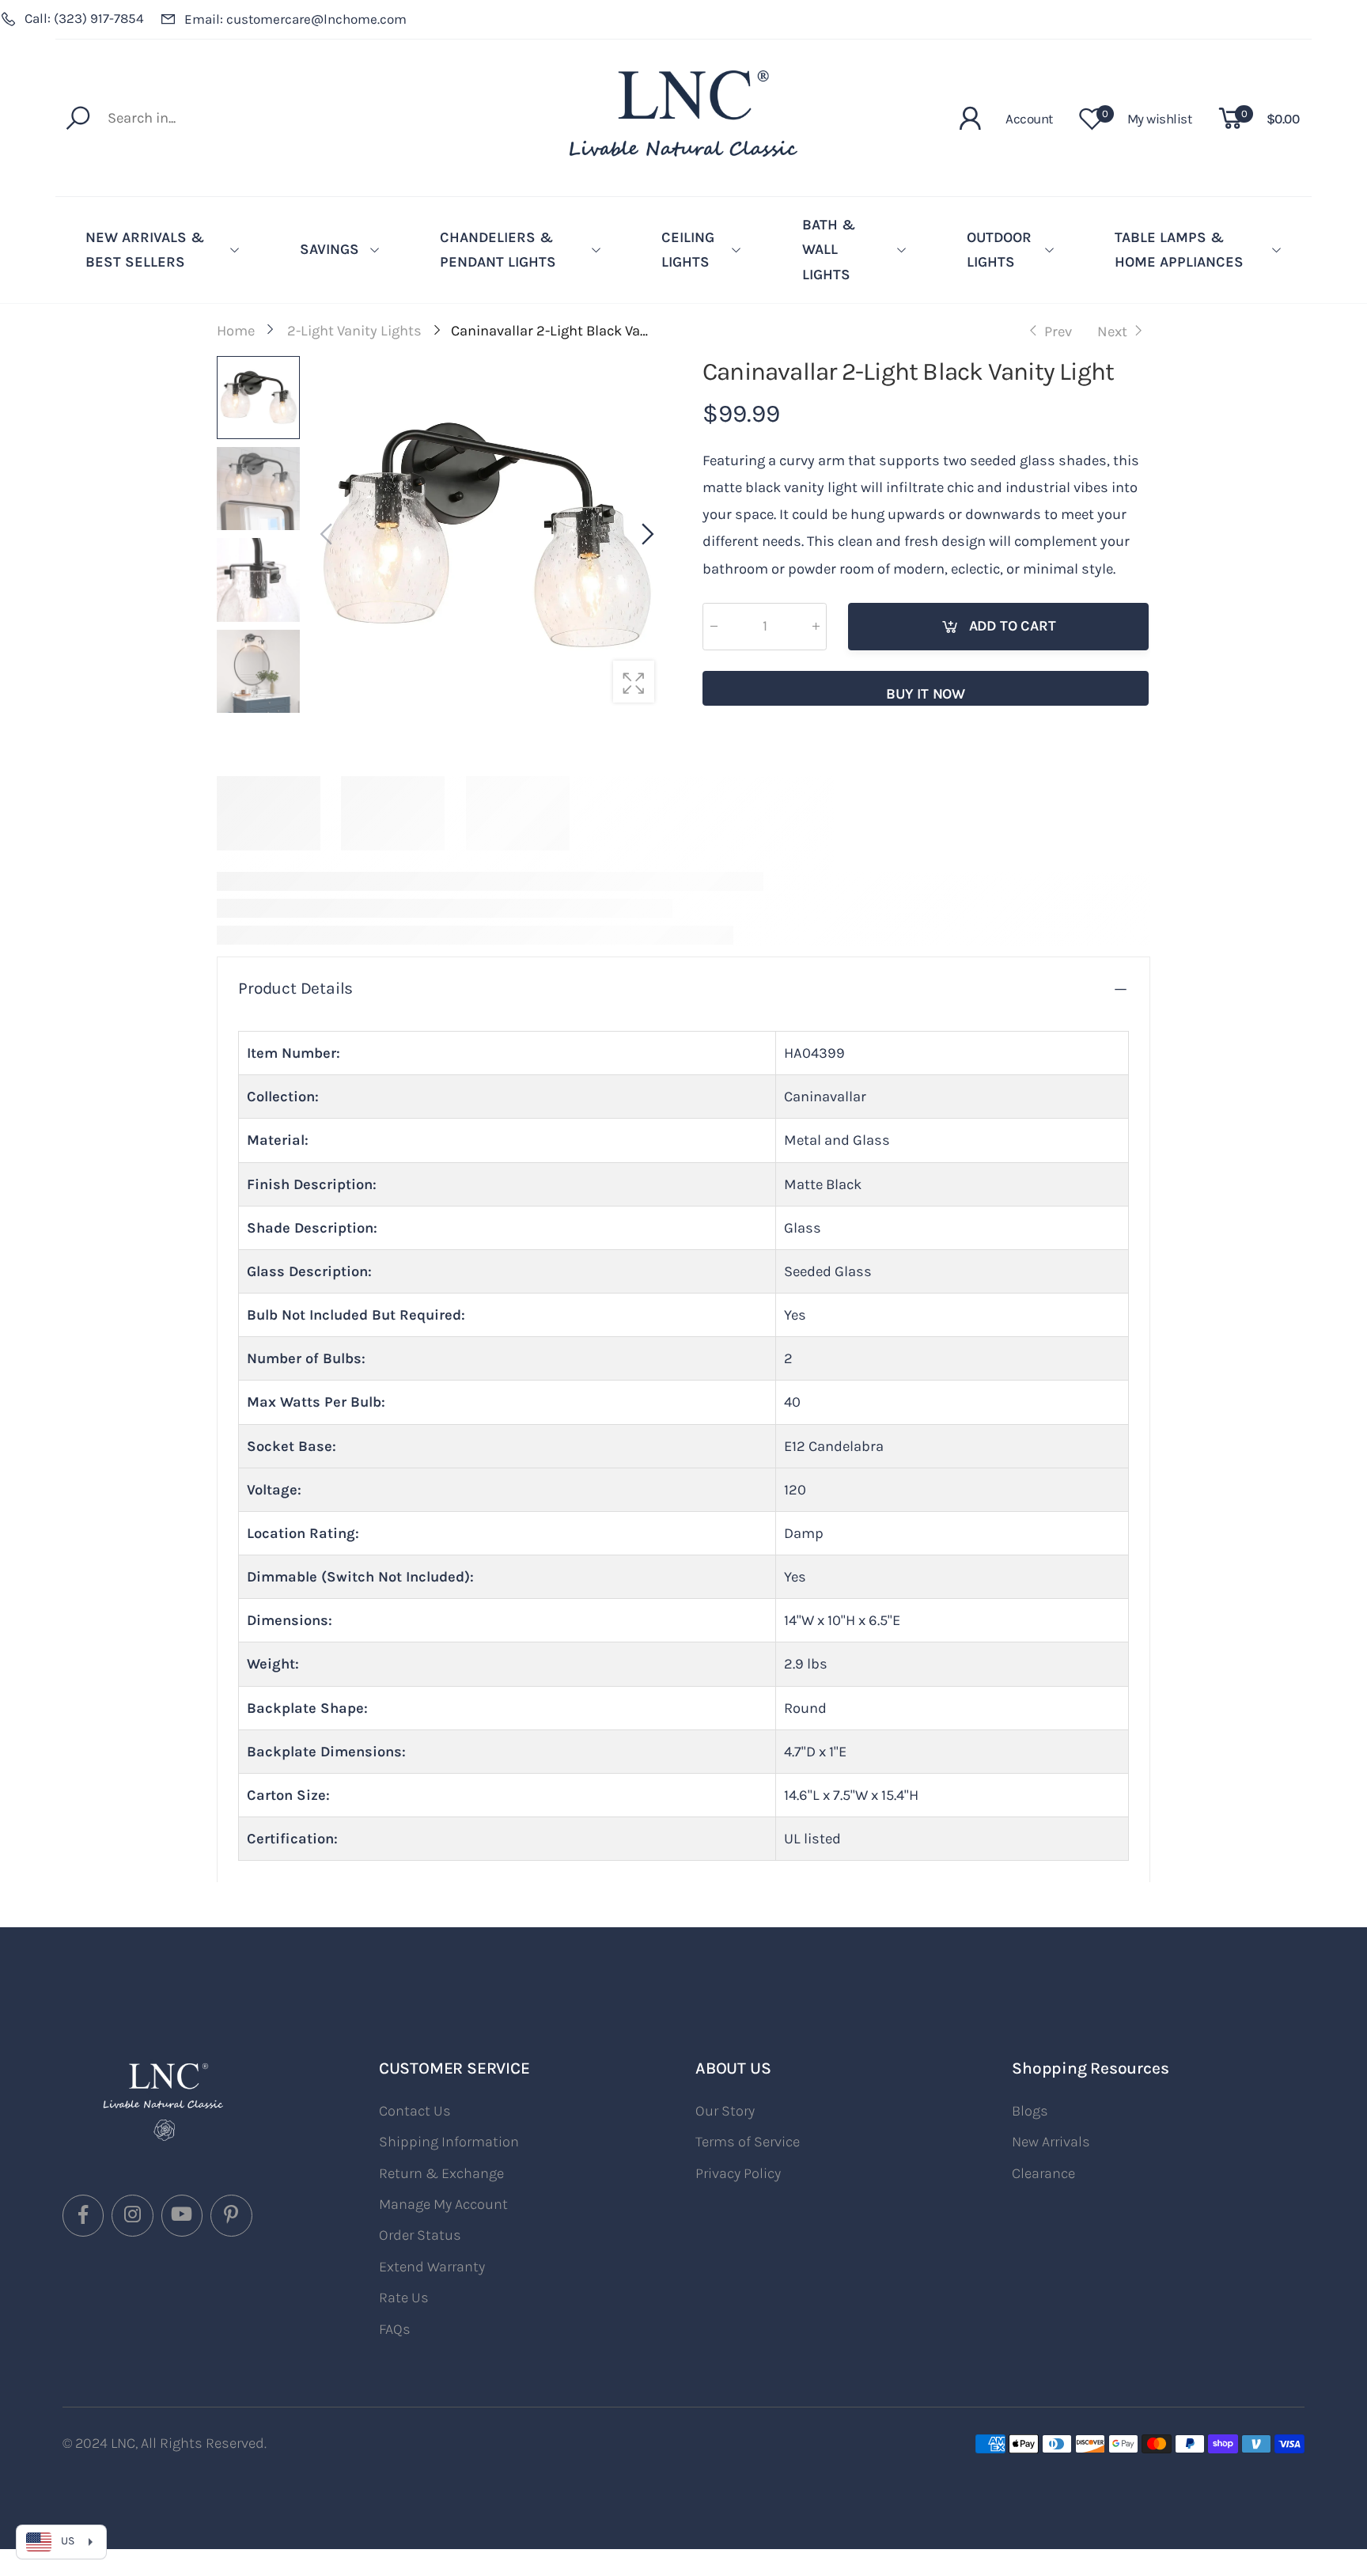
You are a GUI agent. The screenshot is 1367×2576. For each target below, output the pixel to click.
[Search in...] (82, 118)
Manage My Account (443, 2204)
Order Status (420, 2235)
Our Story (725, 2111)
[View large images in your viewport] (634, 681)
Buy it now (926, 694)
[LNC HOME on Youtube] (182, 2215)
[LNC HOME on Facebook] (83, 2215)
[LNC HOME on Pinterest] (231, 2215)
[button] (646, 535)
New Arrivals (1051, 2142)
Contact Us (415, 2111)
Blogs (1030, 2111)
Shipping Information (449, 2142)
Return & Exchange (441, 2173)
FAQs (395, 2329)
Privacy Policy (738, 2173)
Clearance (1043, 2173)
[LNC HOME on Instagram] (132, 2215)
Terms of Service (748, 2142)
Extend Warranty (432, 2267)
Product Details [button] (295, 988)
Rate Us (404, 2298)
